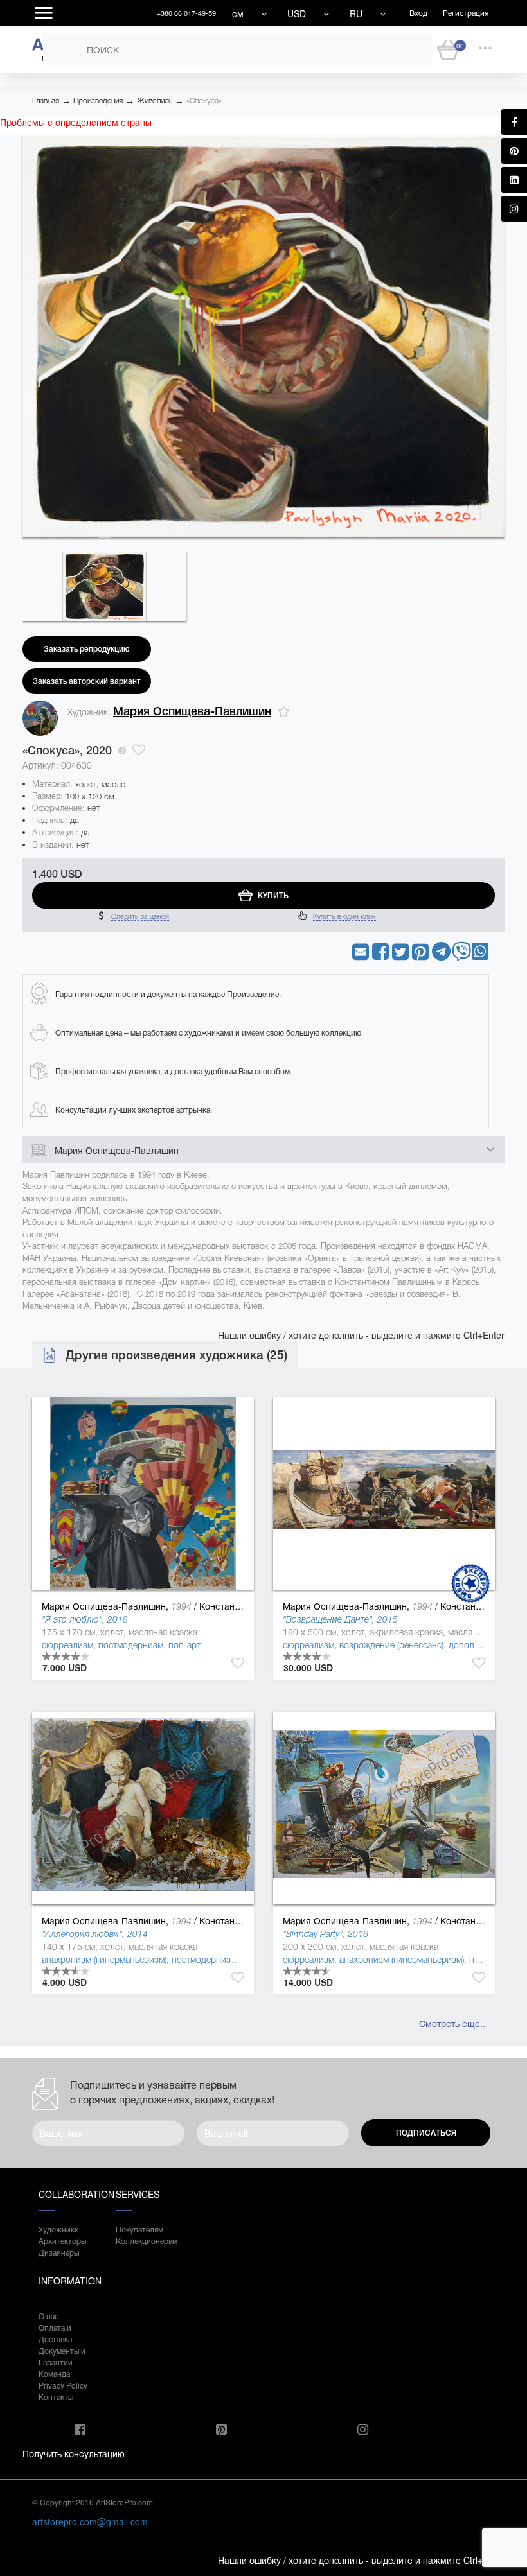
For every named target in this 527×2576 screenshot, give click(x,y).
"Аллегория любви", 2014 (95, 1934)
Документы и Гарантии (62, 2356)
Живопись (155, 101)
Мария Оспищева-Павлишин (192, 711)
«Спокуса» (204, 101)
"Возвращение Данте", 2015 (340, 1619)
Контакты (56, 2397)
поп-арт (184, 1645)
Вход (418, 13)
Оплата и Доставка (55, 2333)
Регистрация (466, 13)
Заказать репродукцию (87, 649)
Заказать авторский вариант (87, 681)
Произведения (98, 101)
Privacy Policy (63, 2385)
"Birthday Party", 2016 (326, 1934)
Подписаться (426, 2133)
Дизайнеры (59, 2252)
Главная (46, 101)
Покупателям (139, 2229)
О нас (49, 2316)
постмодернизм (131, 1645)
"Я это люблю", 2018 (85, 1619)
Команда (54, 2373)
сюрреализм (67, 1645)
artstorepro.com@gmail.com (90, 2521)
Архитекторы (62, 2241)
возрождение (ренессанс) (391, 1645)
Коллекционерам (141, 2241)
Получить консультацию (74, 2453)
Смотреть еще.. (452, 2023)
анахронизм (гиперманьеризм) (104, 1960)
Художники (59, 2229)
